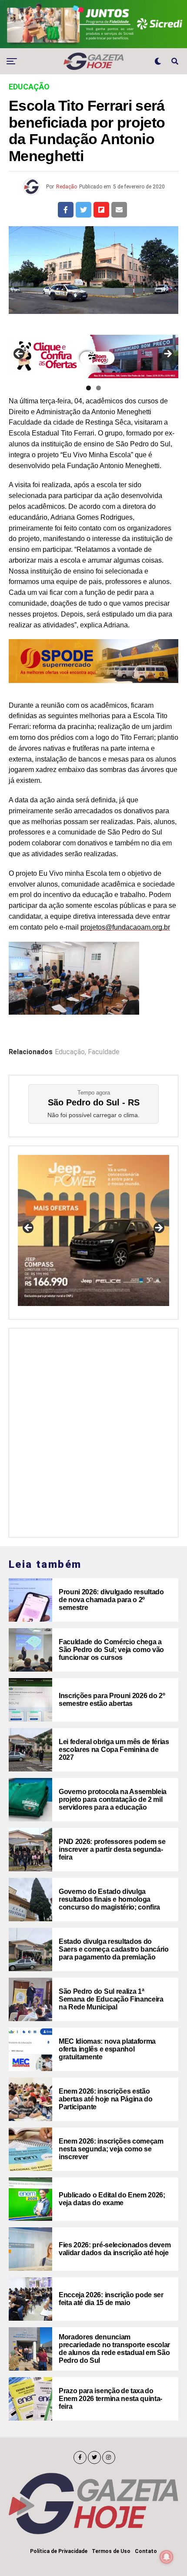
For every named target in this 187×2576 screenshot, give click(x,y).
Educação (70, 1052)
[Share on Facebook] (66, 210)
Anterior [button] (20, 354)
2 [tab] (99, 388)
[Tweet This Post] (83, 210)
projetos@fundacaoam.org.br (125, 927)
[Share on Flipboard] (101, 210)
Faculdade (104, 1052)
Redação (67, 187)
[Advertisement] (93, 1431)
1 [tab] (88, 388)
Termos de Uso (111, 2551)
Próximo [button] (167, 354)
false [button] (29, 1228)
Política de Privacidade (59, 2551)
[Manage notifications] (167, 2557)
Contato (146, 2551)
